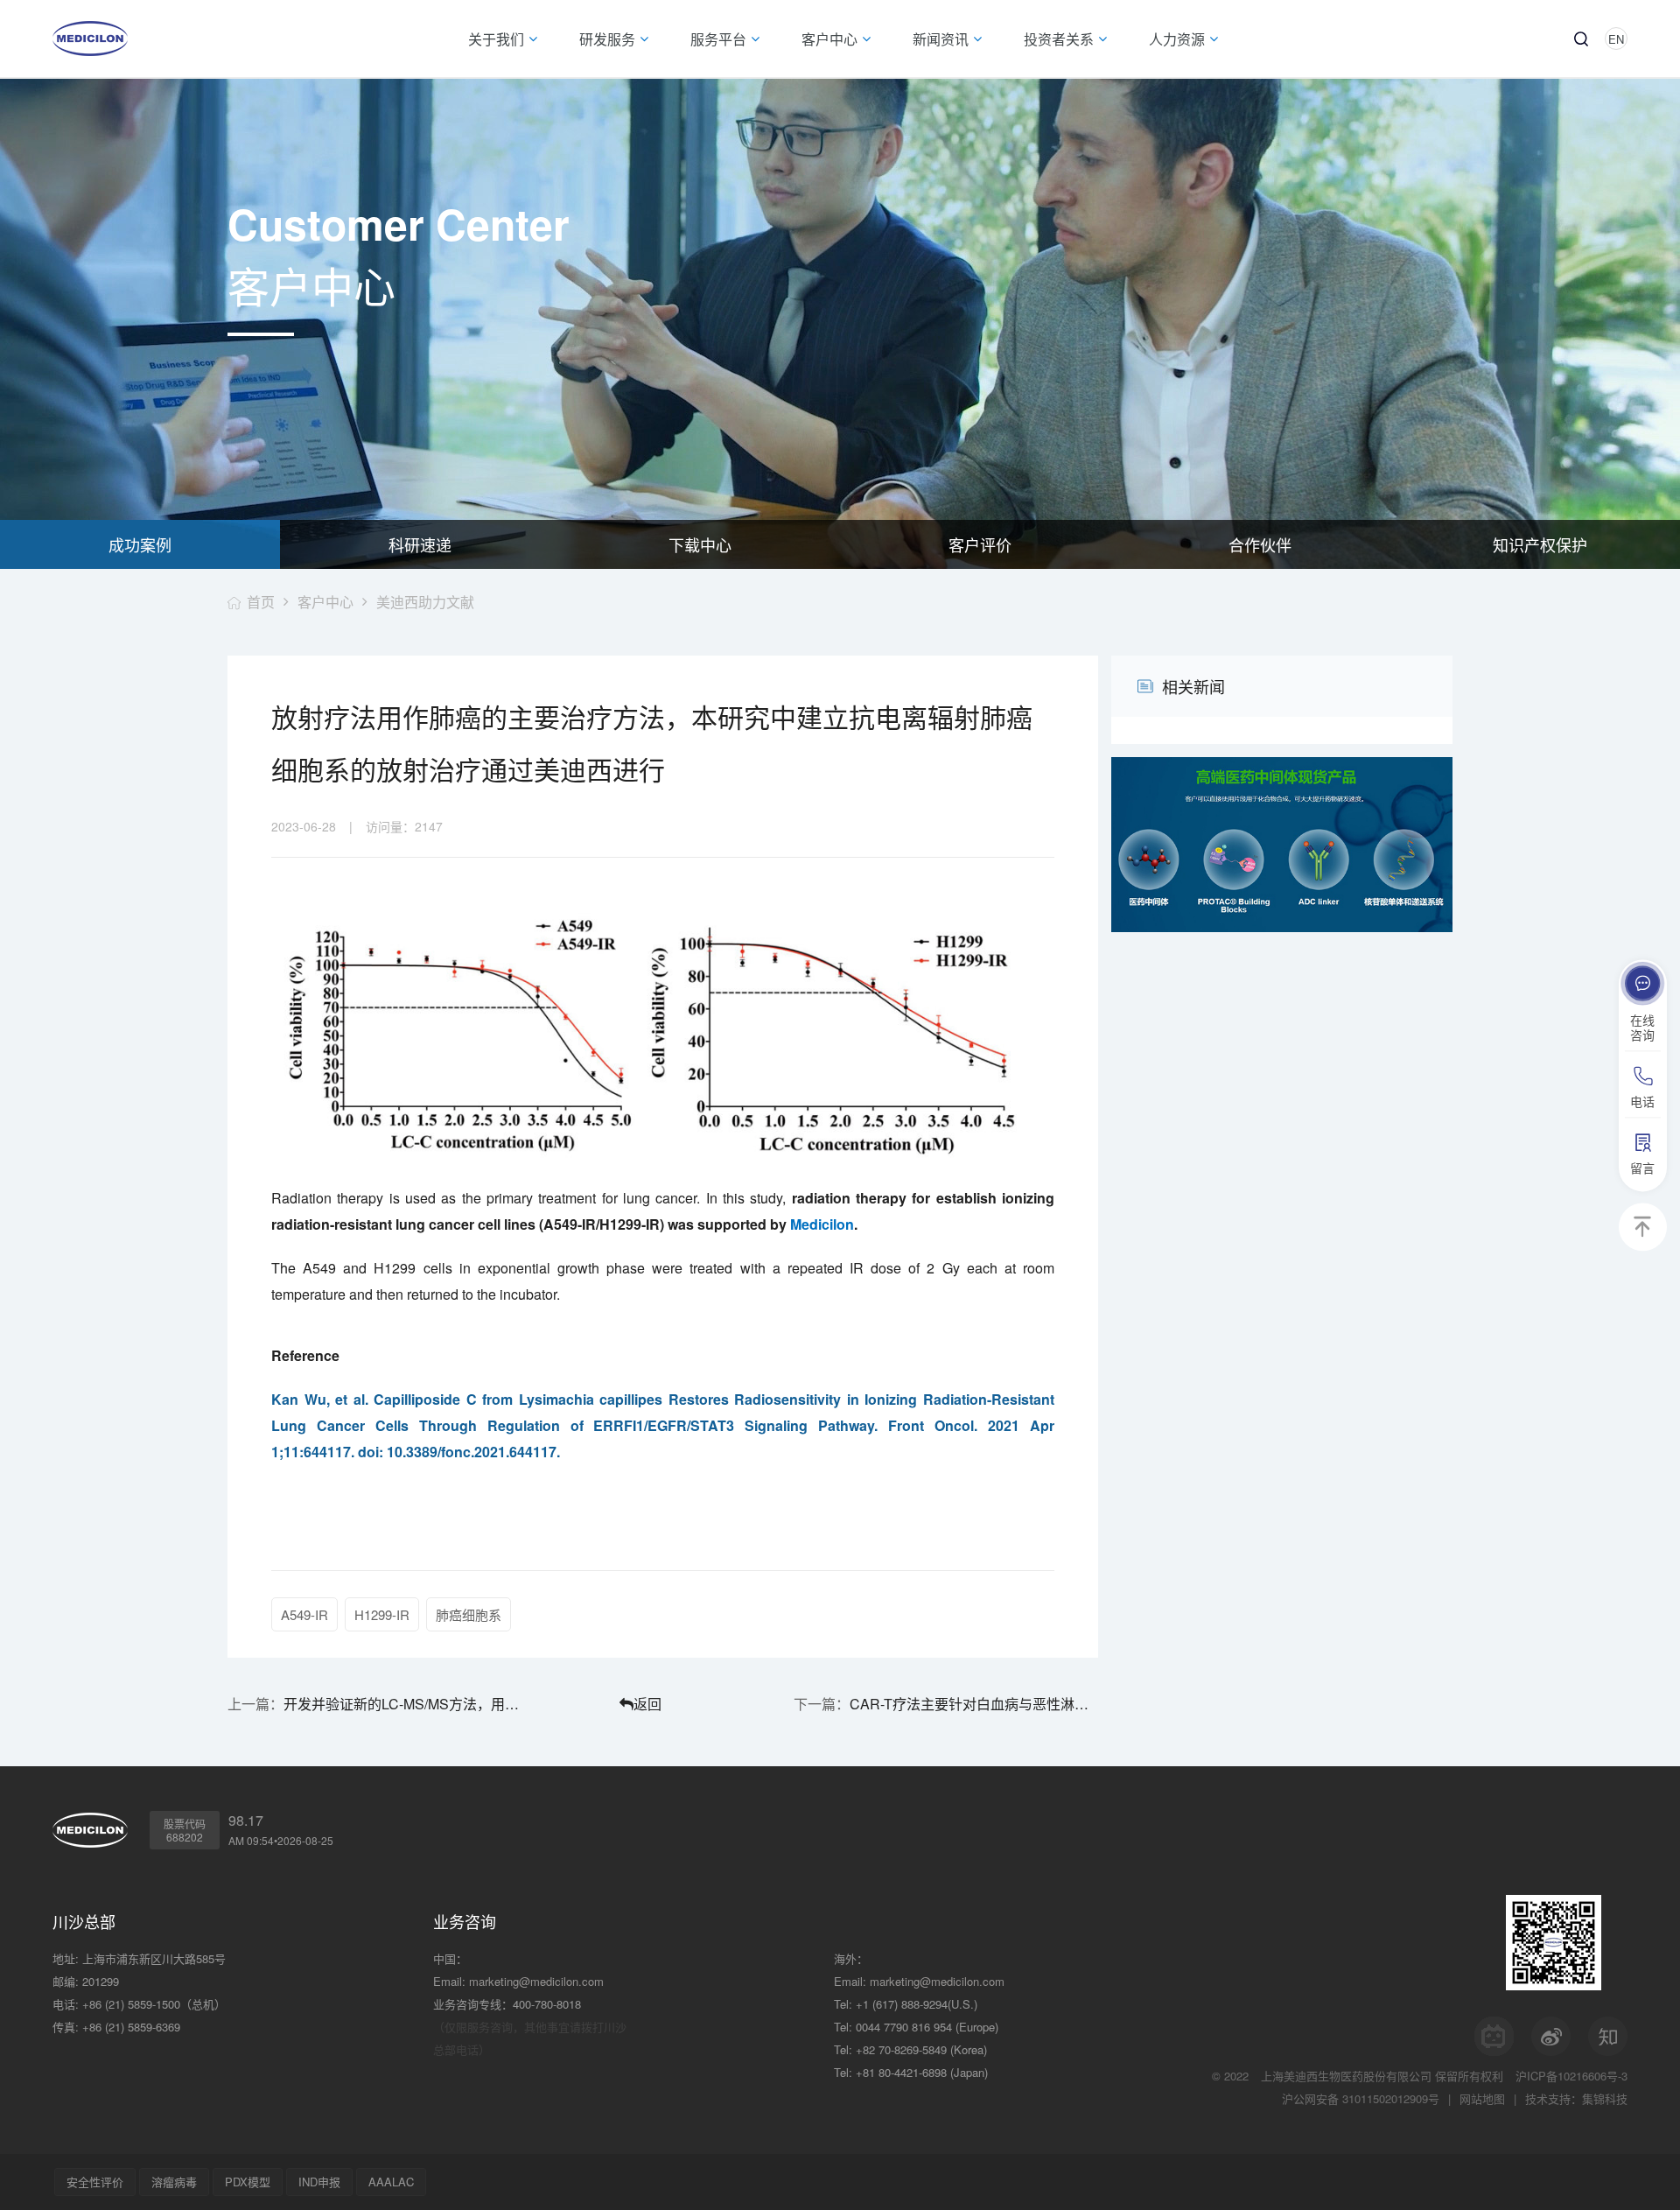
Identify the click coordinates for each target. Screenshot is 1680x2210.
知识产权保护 (1540, 544)
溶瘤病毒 (174, 2182)
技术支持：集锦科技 (1576, 2098)
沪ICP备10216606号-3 (1571, 2076)
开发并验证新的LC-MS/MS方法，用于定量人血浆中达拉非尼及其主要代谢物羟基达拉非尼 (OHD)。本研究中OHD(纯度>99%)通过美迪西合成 (408, 1704)
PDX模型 (248, 2182)
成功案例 (140, 544)
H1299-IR (382, 1614)
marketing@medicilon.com (536, 1981)
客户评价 (980, 544)
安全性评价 (95, 2182)
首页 (261, 602)
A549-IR (304, 1614)
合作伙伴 (1260, 544)
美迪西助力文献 (425, 602)
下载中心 (700, 544)
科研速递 (420, 544)
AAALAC (391, 2182)
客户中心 (325, 602)
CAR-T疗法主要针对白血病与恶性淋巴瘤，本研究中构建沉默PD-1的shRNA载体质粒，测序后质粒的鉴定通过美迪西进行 (974, 1704)
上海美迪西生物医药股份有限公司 (1346, 2076)
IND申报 (319, 2182)
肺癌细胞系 (469, 1614)
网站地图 (1482, 2098)
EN (1616, 39)
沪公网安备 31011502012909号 (1361, 2098)
